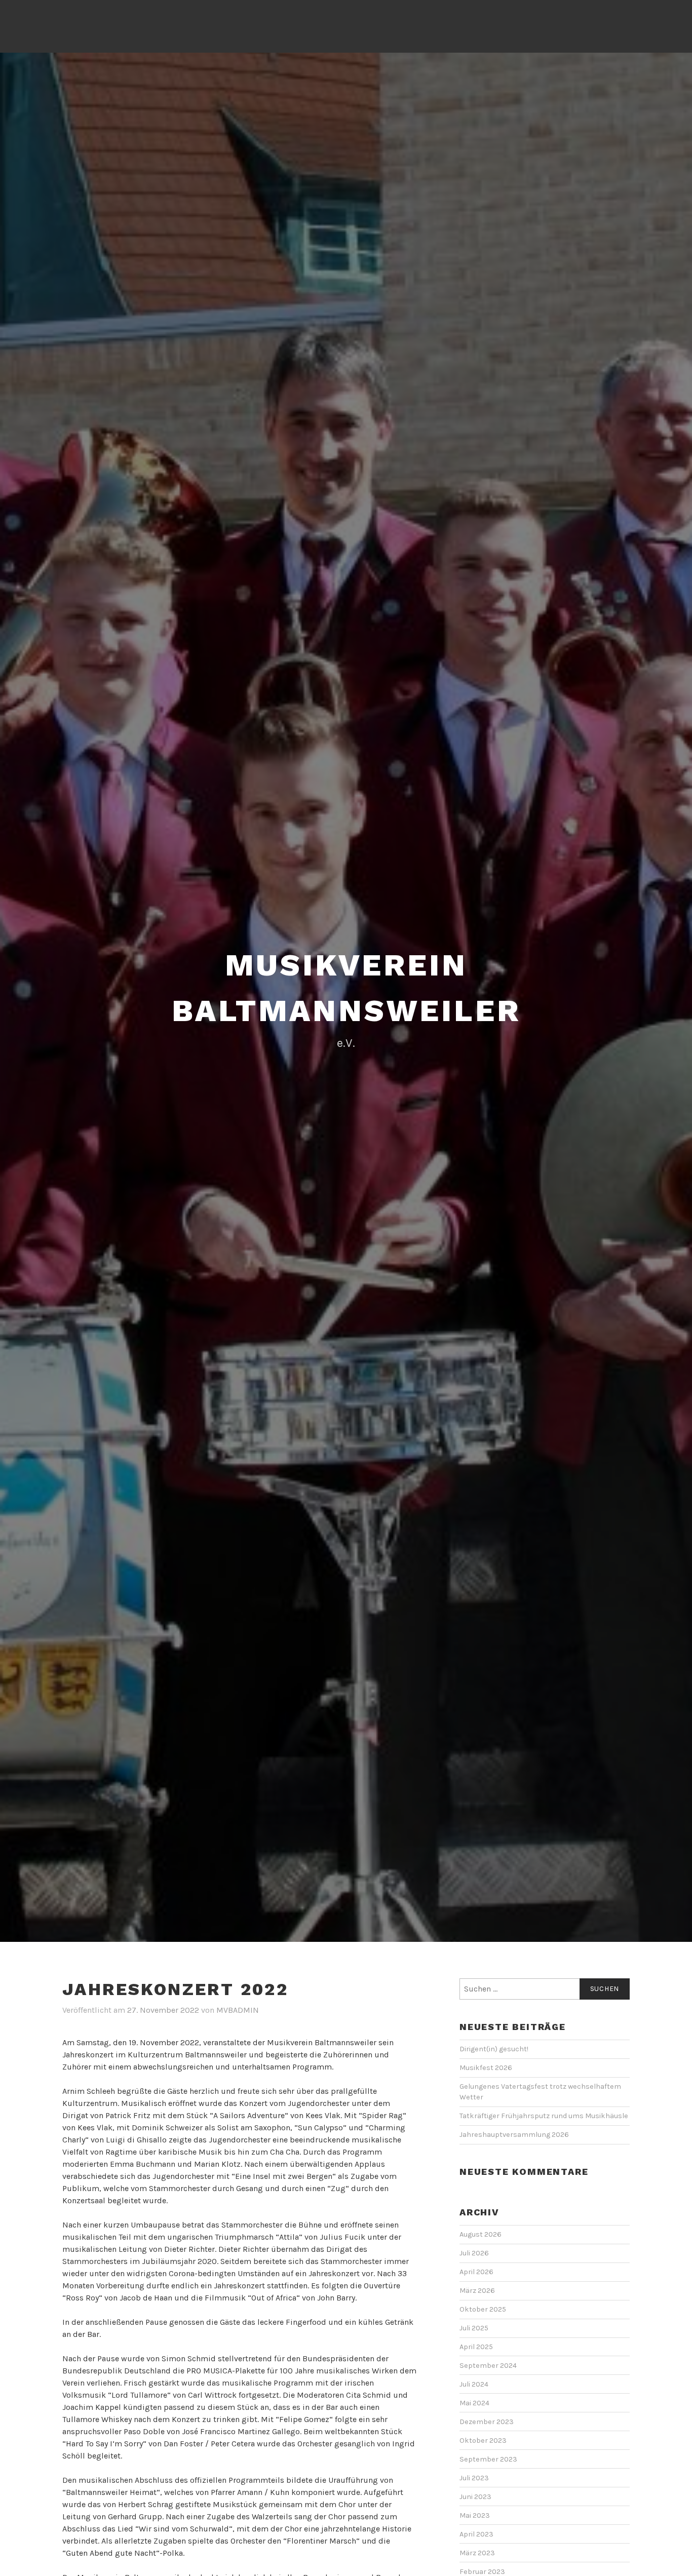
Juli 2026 (474, 2253)
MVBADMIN (238, 2010)
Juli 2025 (474, 2328)
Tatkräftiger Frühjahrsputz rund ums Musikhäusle (545, 2116)
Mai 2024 (474, 2403)
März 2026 (477, 2291)
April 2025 (476, 2347)
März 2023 (477, 2553)
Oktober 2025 (483, 2309)
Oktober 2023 (483, 2441)
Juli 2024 (474, 2384)
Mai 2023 (475, 2515)
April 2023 (476, 2534)
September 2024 (488, 2366)
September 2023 (488, 2459)
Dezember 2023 (487, 2422)
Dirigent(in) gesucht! (494, 2049)
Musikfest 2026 (486, 2068)
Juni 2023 (475, 2497)
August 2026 (480, 2234)
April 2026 (476, 2272)
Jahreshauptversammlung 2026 (514, 2135)
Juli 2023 (474, 2478)
